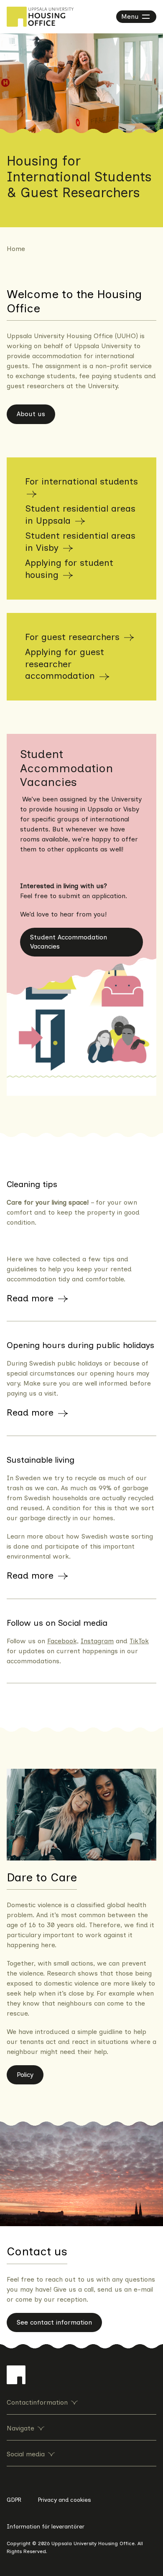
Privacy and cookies (65, 2500)
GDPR (14, 2500)
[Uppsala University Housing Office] (40, 17)
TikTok (139, 1641)
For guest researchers (74, 637)
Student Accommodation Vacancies (69, 942)
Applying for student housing (69, 569)
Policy (25, 2075)
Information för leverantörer (46, 2527)
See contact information (54, 2322)
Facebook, (63, 1641)
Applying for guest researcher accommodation (65, 664)
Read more (32, 1298)
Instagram (97, 1641)
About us (31, 414)
